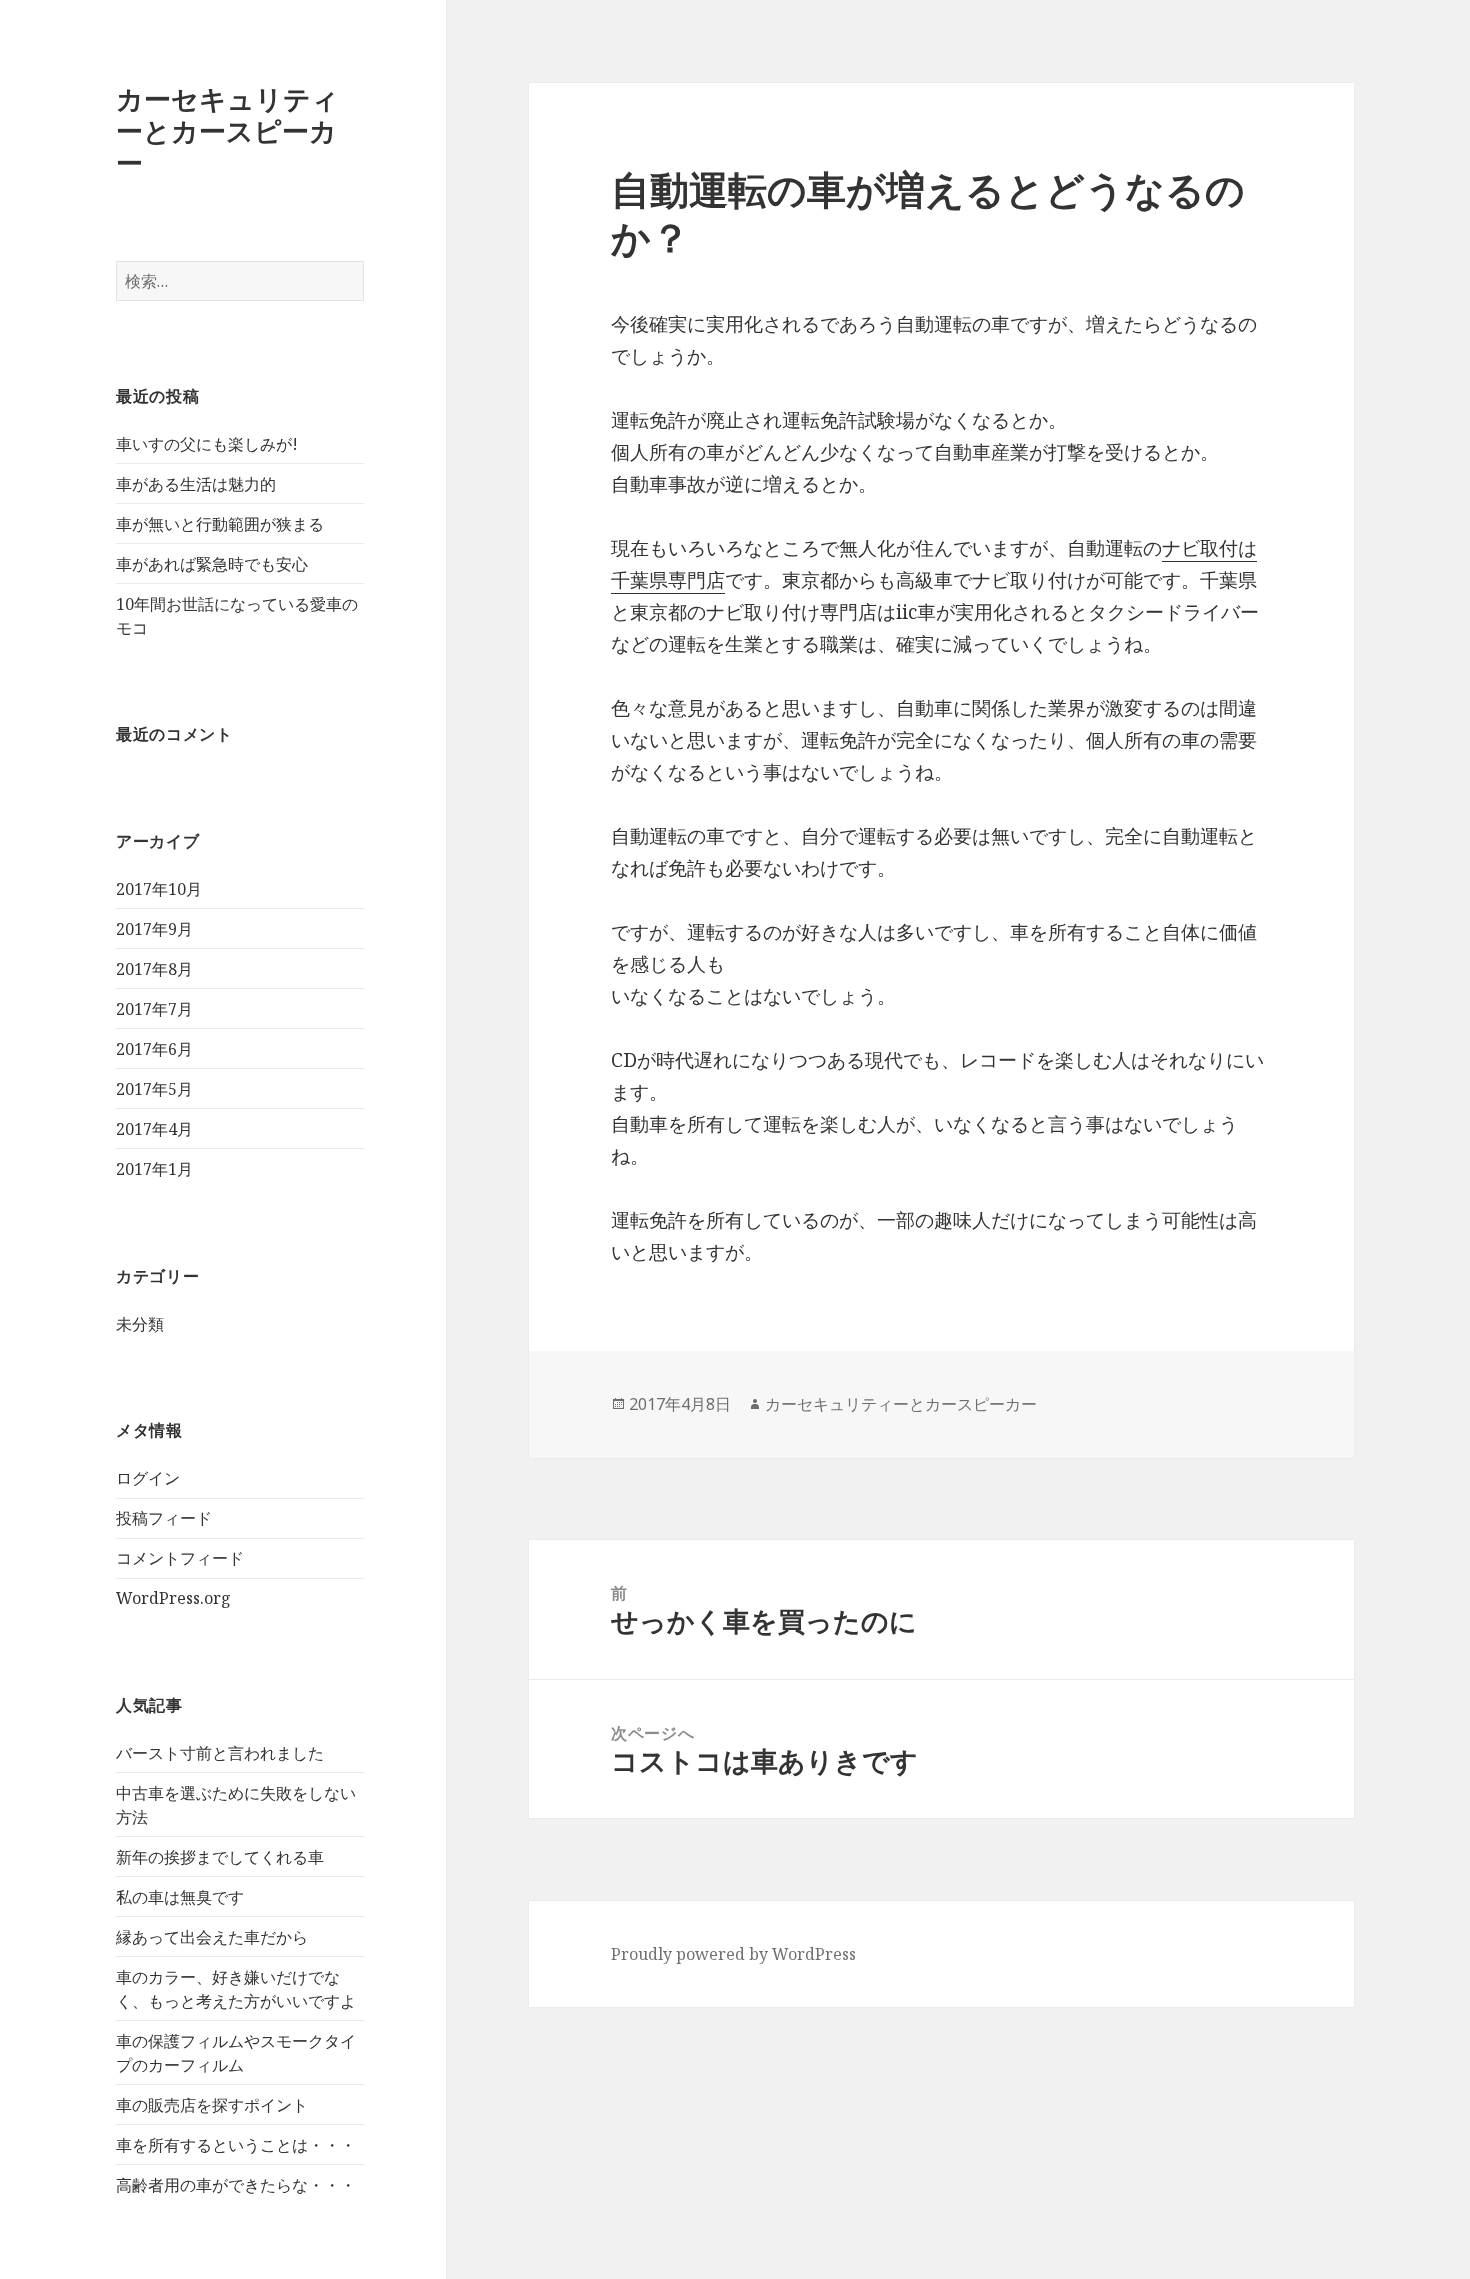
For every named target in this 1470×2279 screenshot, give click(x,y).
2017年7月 (154, 1009)
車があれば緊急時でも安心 (212, 564)
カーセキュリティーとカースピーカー (227, 130)
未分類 (140, 1324)
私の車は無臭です (180, 1897)
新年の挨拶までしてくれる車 (220, 1857)
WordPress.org (173, 1598)
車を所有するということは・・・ (236, 2145)
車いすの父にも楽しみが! (207, 444)
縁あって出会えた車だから (212, 1937)
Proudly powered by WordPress (733, 1954)
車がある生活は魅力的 (196, 484)
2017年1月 (154, 1169)
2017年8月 (154, 969)
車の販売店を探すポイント (212, 2105)
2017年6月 (154, 1049)
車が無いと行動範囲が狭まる (220, 524)
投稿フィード (164, 1518)
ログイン (148, 1478)
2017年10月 (159, 889)
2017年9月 (154, 929)
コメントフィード (180, 1558)
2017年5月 (154, 1089)
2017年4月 (154, 1129)
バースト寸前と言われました (220, 1753)
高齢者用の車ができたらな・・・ (236, 2185)
